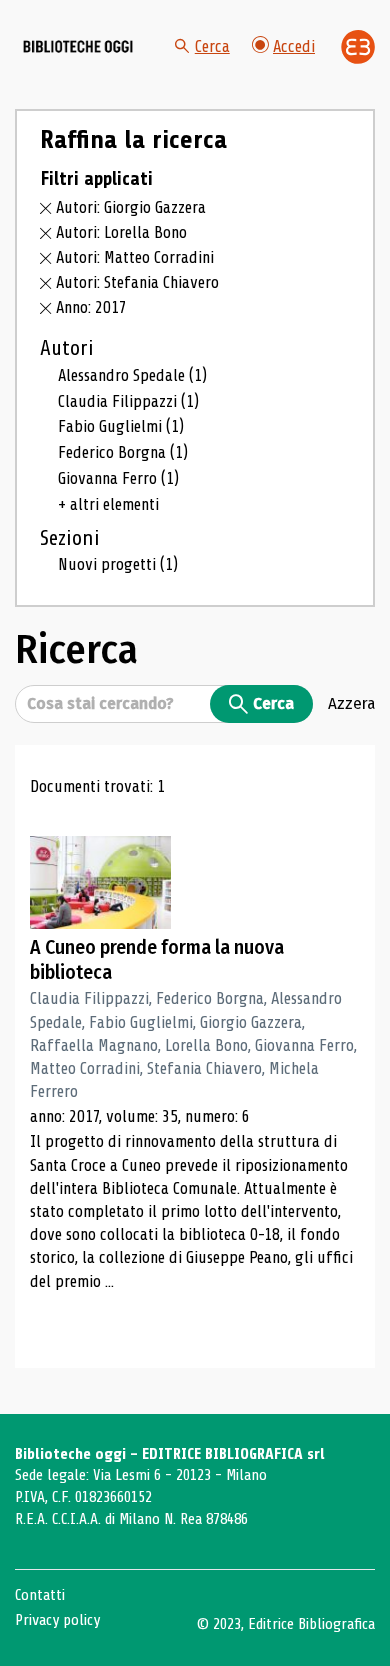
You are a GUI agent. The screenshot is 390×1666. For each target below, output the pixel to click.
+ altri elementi (108, 504)
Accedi (294, 46)
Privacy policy (57, 1620)
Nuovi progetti (118, 564)
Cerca (212, 46)
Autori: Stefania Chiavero (137, 282)
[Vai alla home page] (78, 47)
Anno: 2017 (91, 307)
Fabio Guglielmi (121, 426)
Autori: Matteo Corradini (135, 257)
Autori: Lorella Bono (121, 232)
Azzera (351, 703)
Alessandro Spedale (132, 375)
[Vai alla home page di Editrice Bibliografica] (358, 47)
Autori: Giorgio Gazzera (131, 207)
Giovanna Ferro (118, 478)
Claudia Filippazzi (128, 401)
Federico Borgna (123, 452)
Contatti (40, 1595)
